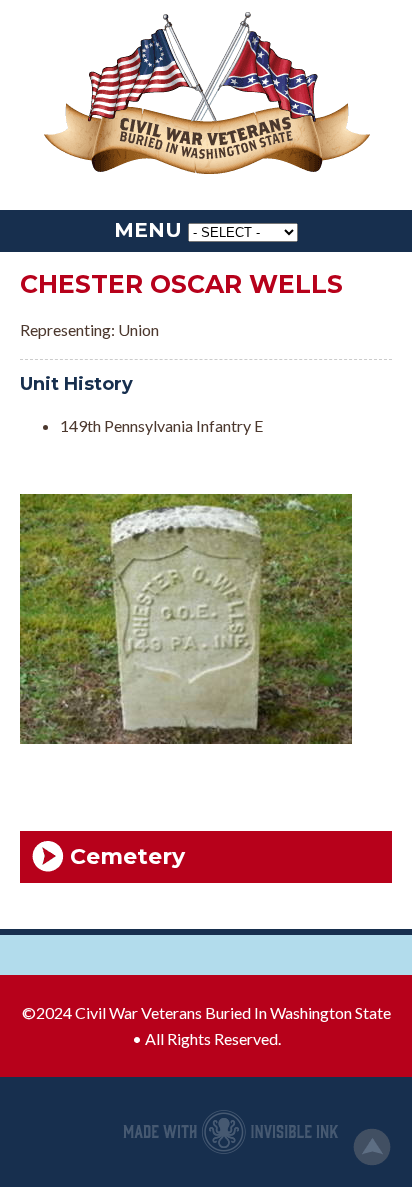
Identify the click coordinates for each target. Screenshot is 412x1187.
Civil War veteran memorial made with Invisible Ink (231, 1132)
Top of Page (372, 1147)
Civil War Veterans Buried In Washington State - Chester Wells (206, 95)
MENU (148, 230)
